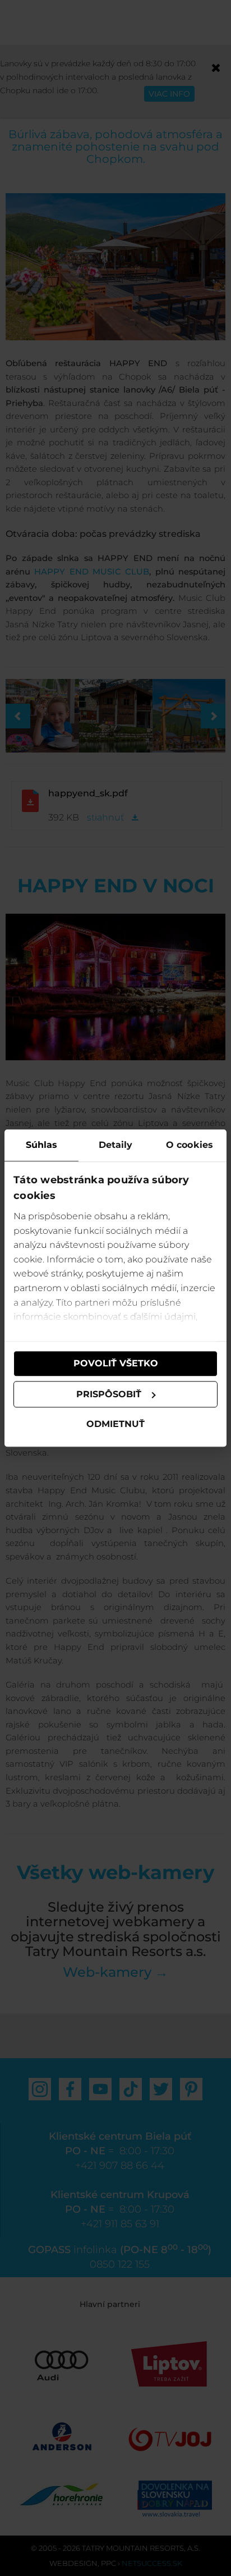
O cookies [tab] (190, 1145)
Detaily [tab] (116, 1145)
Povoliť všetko (116, 1363)
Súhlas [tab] (42, 1145)
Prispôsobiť (109, 1394)
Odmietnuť (115, 1424)
